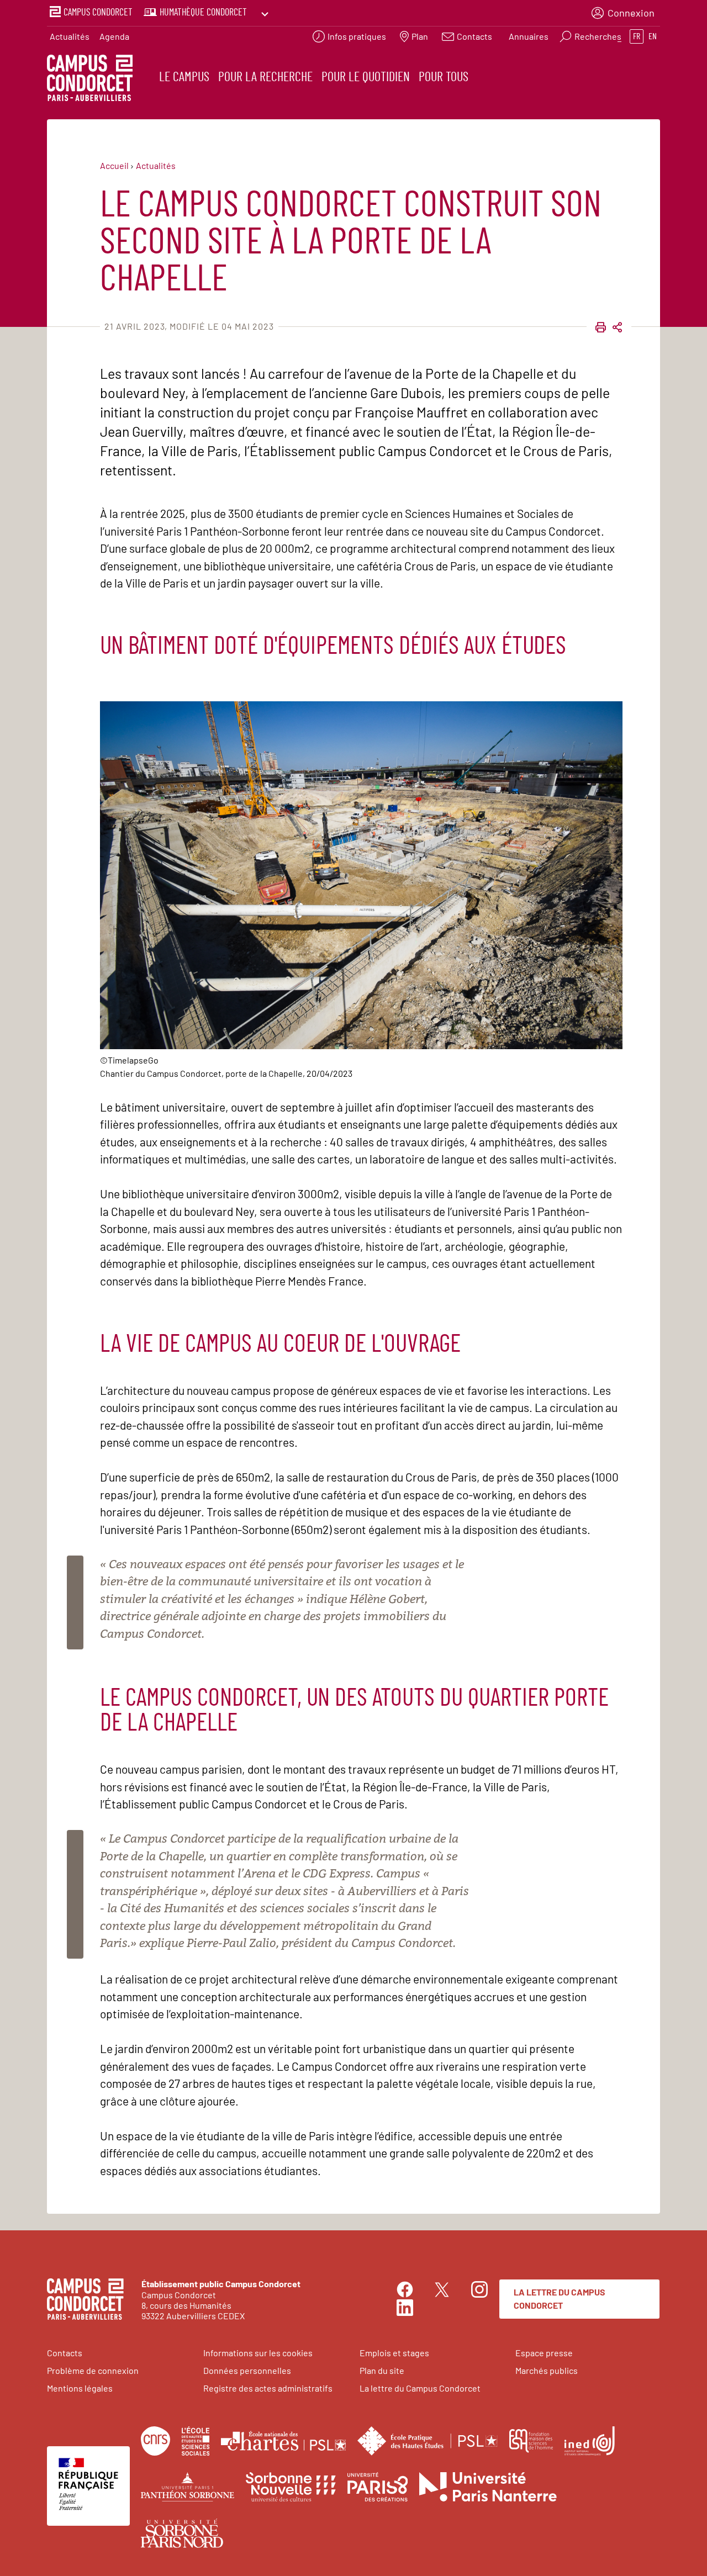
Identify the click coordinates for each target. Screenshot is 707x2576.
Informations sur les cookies (258, 2353)
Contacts (65, 2353)
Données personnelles (247, 2370)
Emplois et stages (394, 2353)
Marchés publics (547, 2370)
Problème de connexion (93, 2370)
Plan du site (382, 2370)
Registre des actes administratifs (268, 2388)
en (653, 36)
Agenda (114, 36)
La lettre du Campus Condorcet (560, 2299)
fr (637, 36)
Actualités (70, 36)
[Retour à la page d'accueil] (90, 80)
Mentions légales (80, 2388)
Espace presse (544, 2353)
